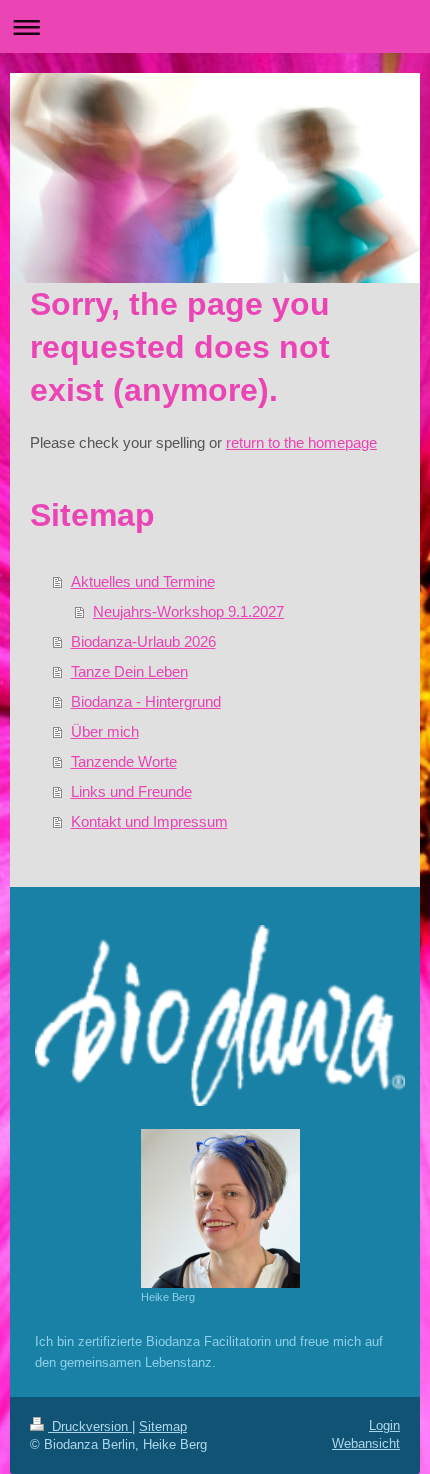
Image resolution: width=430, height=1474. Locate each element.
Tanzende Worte (124, 761)
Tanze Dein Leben (129, 671)
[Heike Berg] (220, 1208)
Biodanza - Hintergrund (146, 701)
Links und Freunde (131, 791)
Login (384, 1425)
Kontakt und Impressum (149, 821)
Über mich (105, 731)
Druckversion (90, 1426)
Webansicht (366, 1443)
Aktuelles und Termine (143, 581)
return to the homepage (301, 442)
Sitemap (163, 1426)
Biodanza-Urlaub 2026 (143, 641)
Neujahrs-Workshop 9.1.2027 (188, 611)
